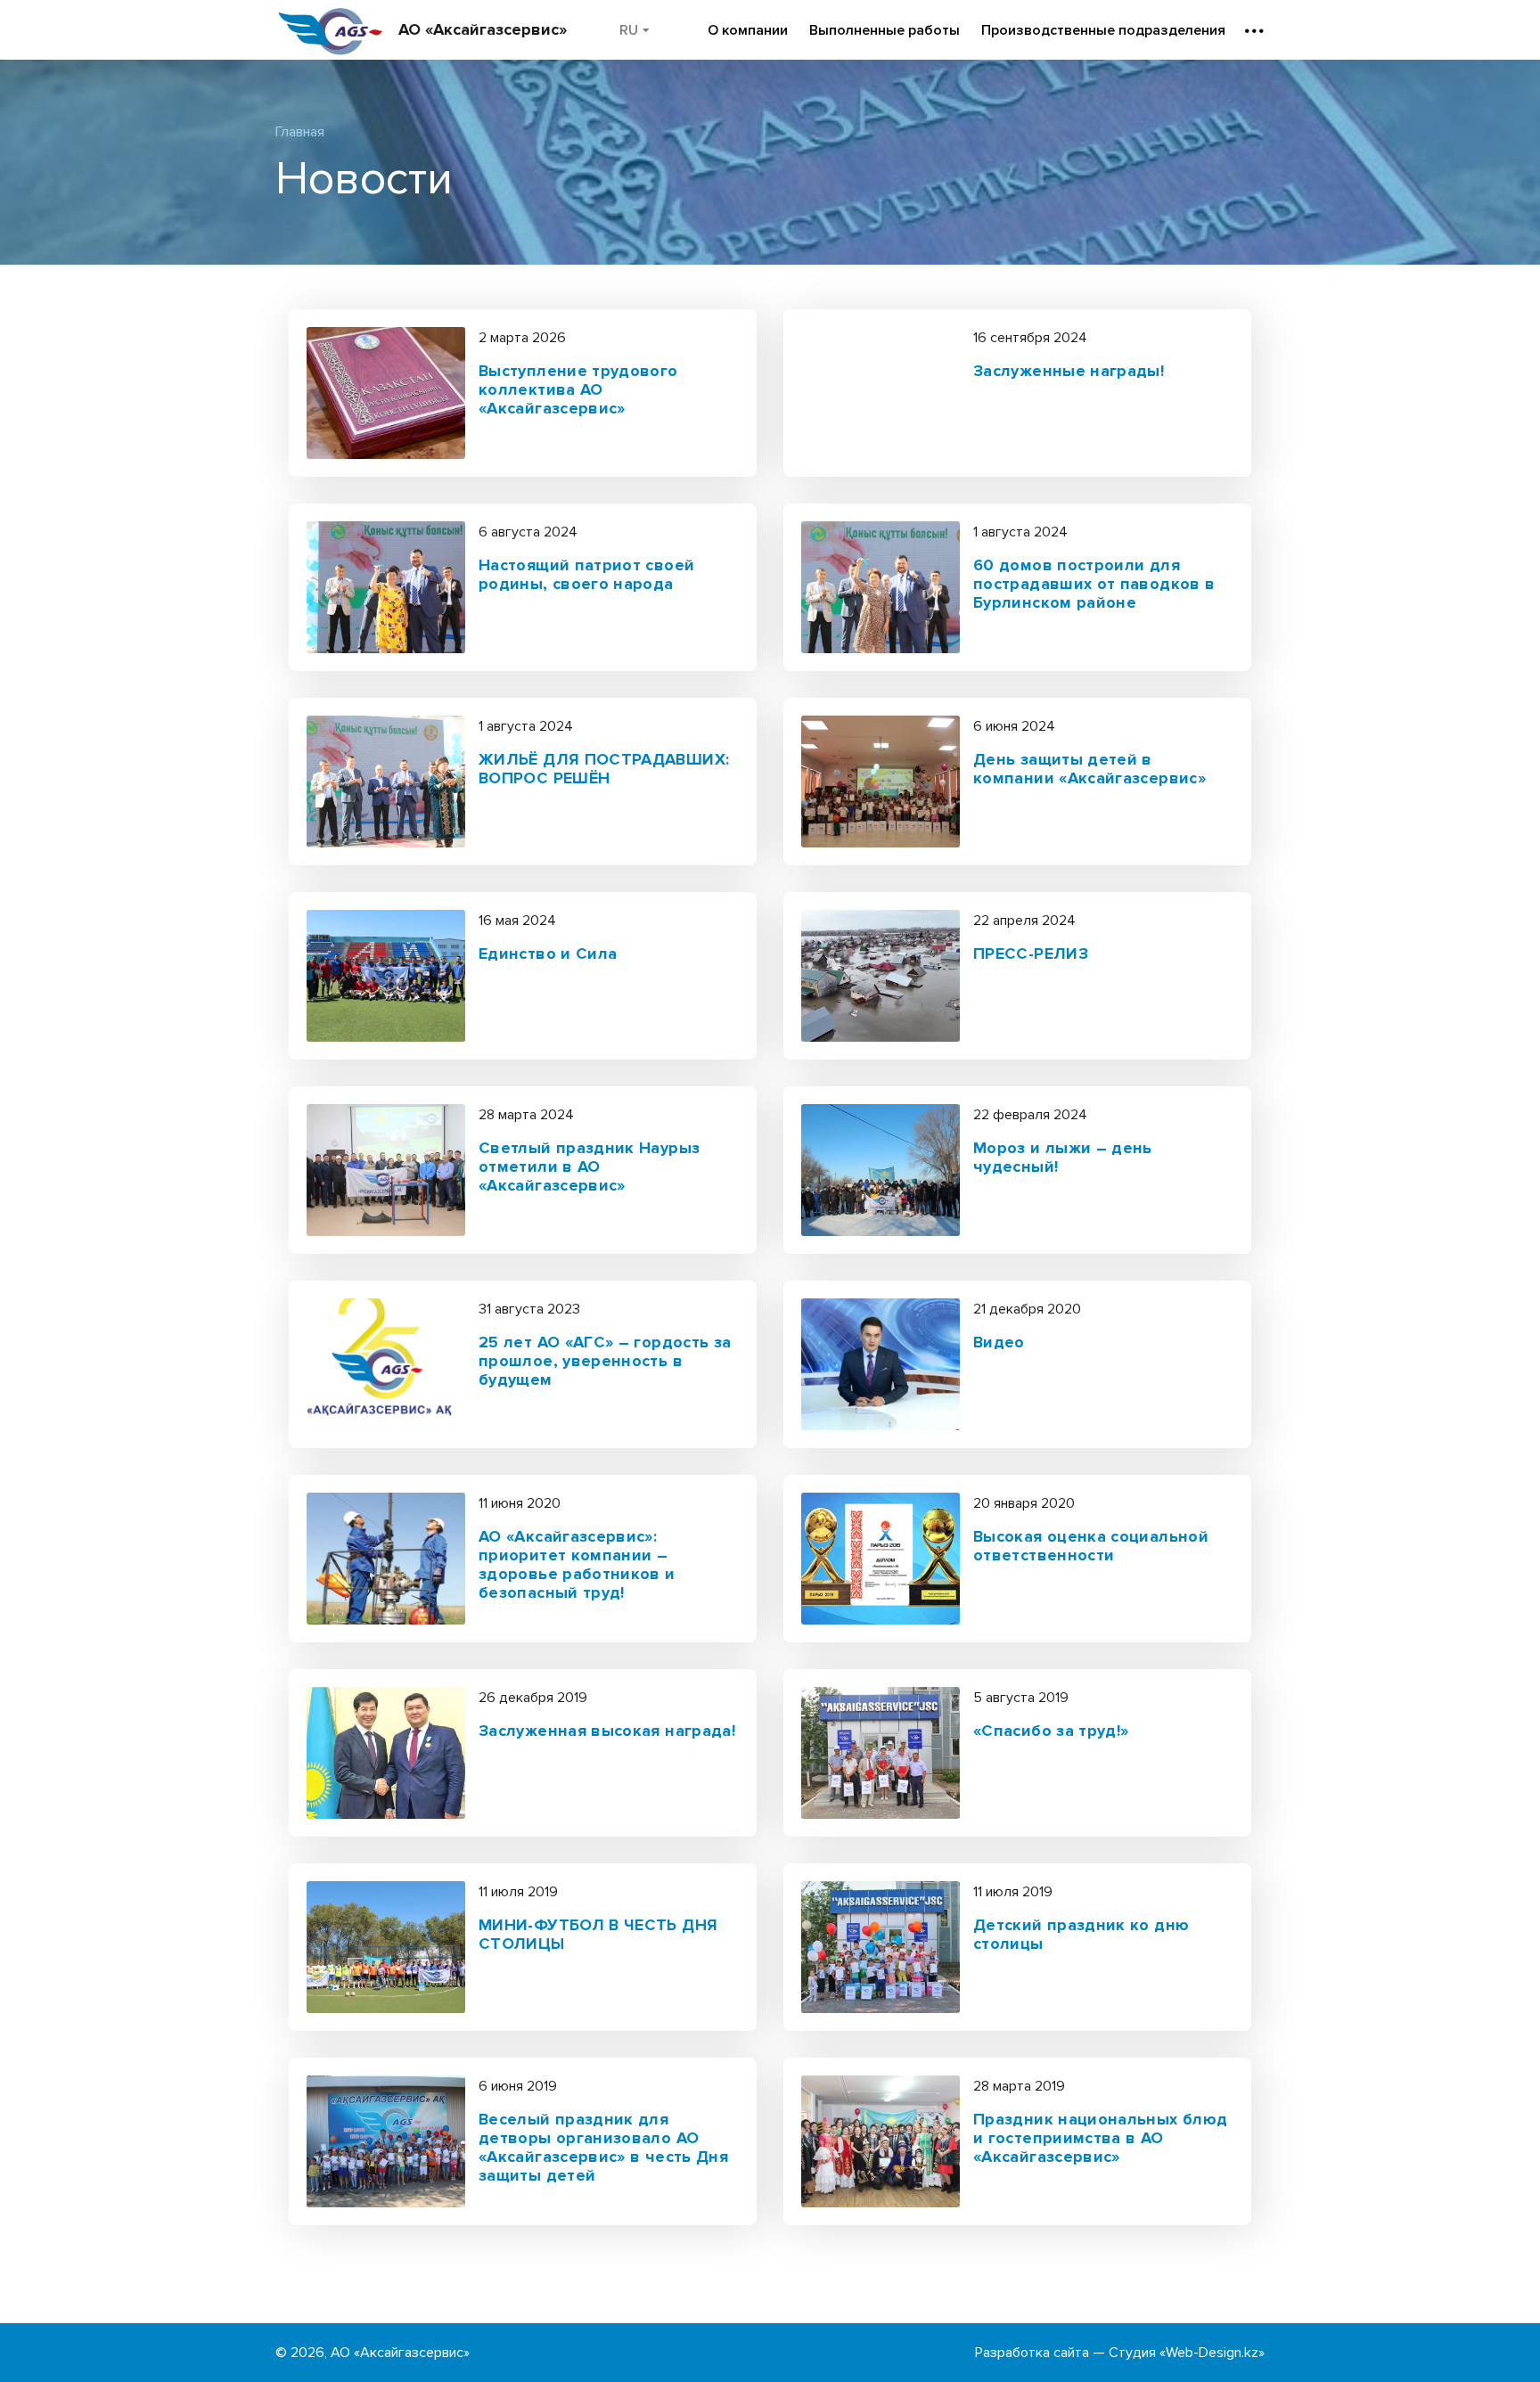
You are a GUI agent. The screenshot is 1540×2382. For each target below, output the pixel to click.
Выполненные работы (885, 30)
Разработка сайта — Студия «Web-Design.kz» (1120, 2353)
